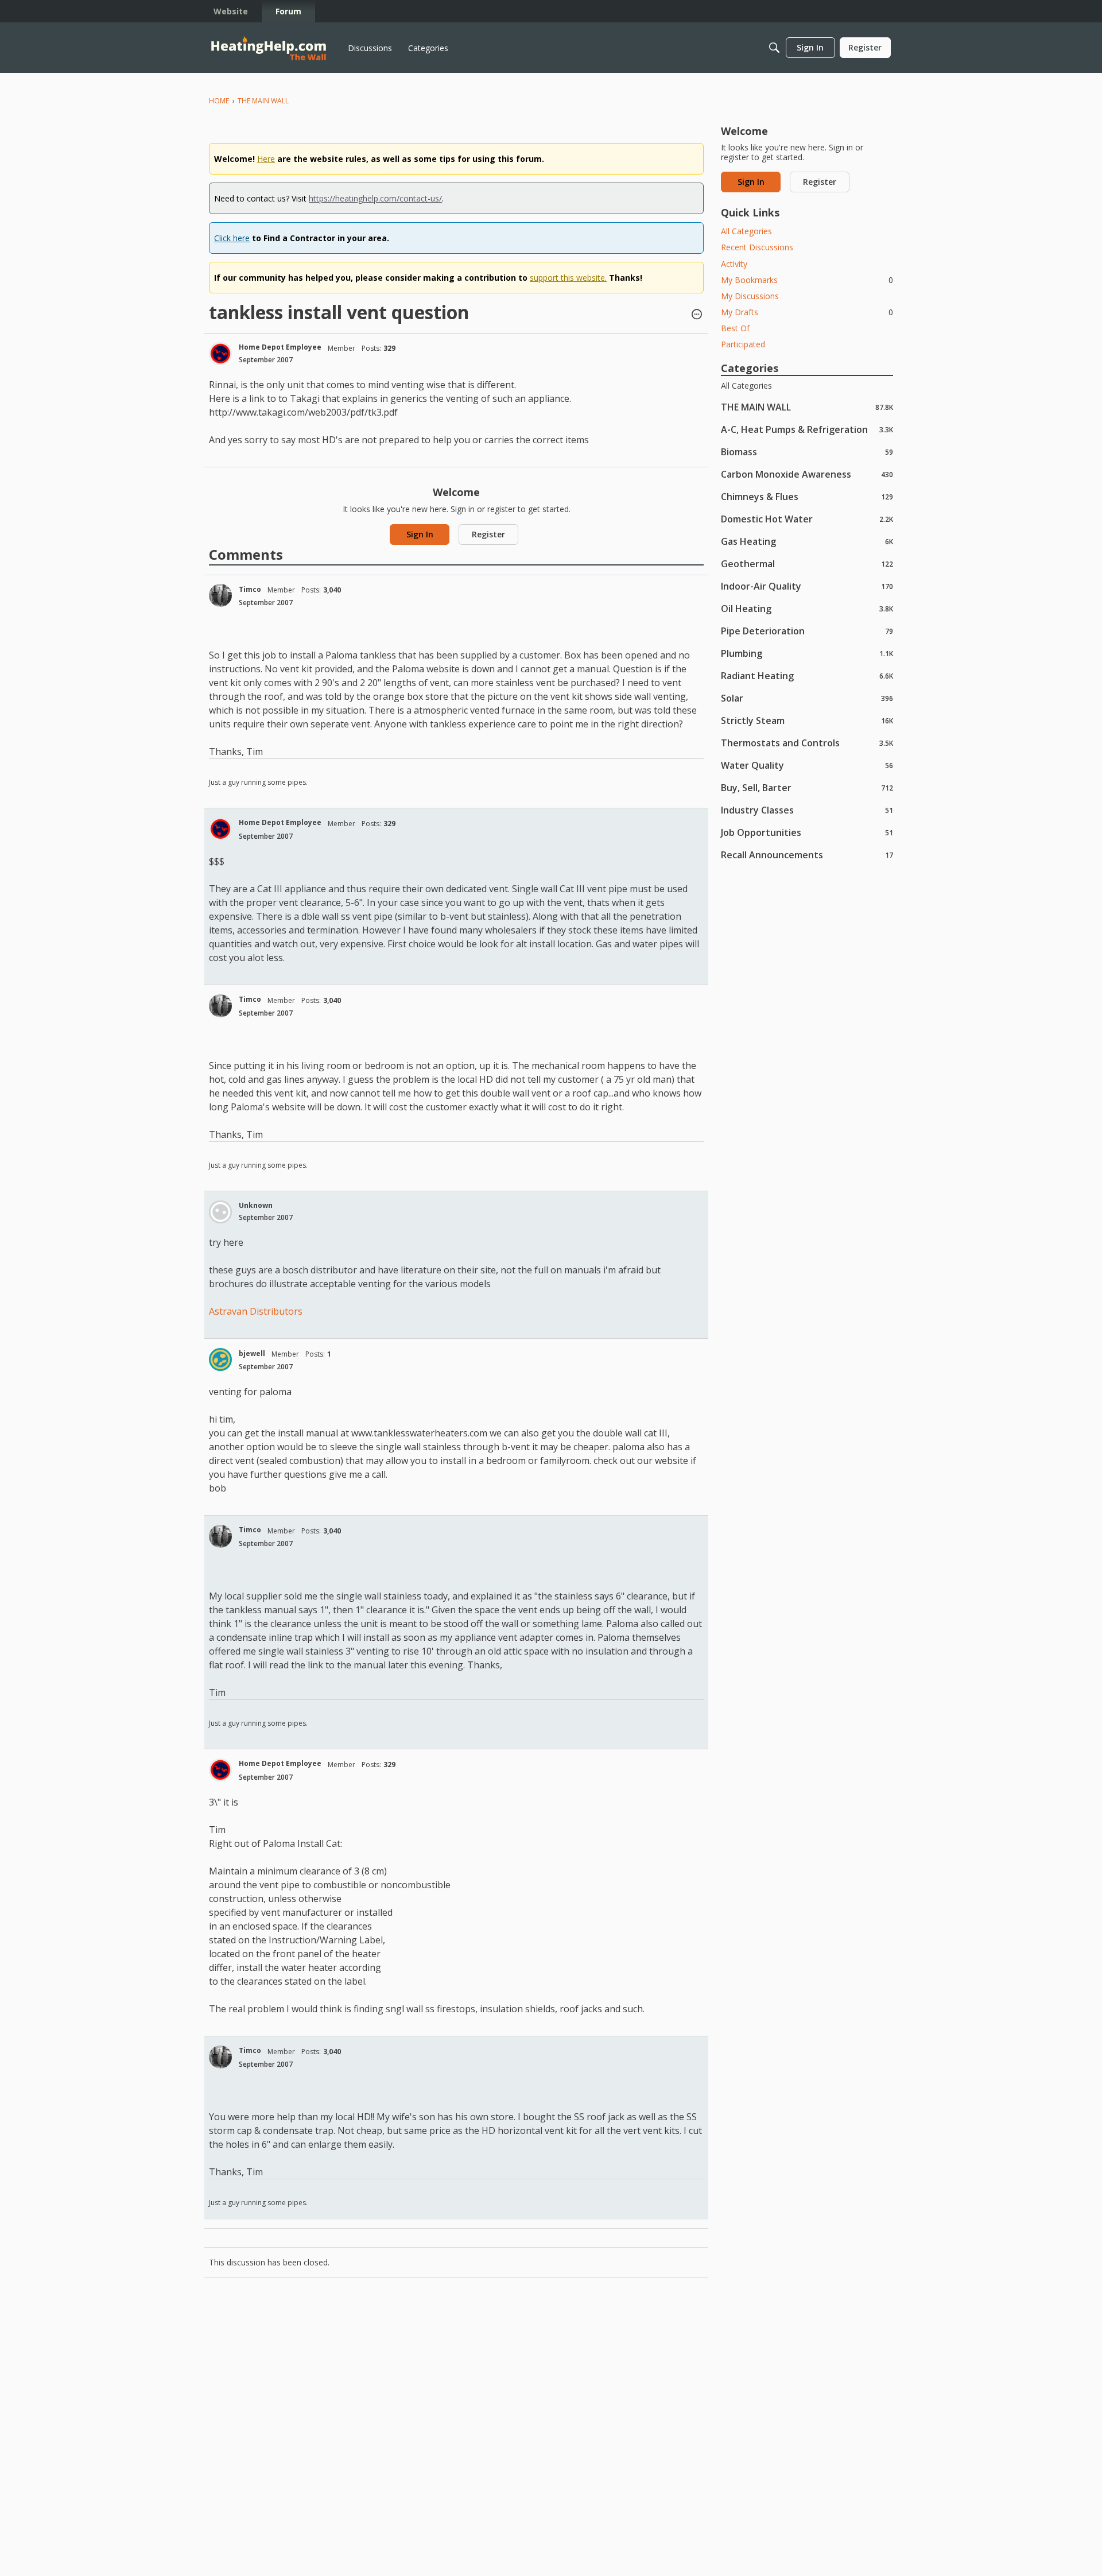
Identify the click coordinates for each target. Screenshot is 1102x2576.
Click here (232, 238)
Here (266, 159)
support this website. (568, 278)
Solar (807, 698)
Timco (250, 589)
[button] (697, 315)
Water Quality (807, 765)
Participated (743, 344)
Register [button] (488, 534)
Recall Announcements (807, 855)
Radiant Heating (807, 675)
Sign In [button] (420, 534)
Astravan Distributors (256, 1311)
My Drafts (807, 312)
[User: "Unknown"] (220, 1212)
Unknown (256, 1205)
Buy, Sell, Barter (807, 787)
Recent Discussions (757, 247)
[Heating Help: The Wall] (269, 48)
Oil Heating (807, 608)
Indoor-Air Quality (807, 586)
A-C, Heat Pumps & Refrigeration (807, 429)
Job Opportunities (807, 832)
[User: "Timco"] (220, 595)
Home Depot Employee (280, 347)
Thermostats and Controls (807, 743)
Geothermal (807, 563)
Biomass (807, 452)
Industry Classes (807, 810)
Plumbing (807, 653)
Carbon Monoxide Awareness (807, 474)
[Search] (774, 48)
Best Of (735, 328)
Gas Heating (807, 541)
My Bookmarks (807, 280)
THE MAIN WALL (807, 407)
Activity (734, 264)
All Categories (746, 231)
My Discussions (750, 296)
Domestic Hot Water (807, 519)
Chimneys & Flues (807, 496)
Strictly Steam (807, 720)
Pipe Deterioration (807, 631)
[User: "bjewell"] (220, 1359)
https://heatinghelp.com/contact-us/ (375, 198)
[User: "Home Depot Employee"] (220, 354)
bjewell (252, 1353)
